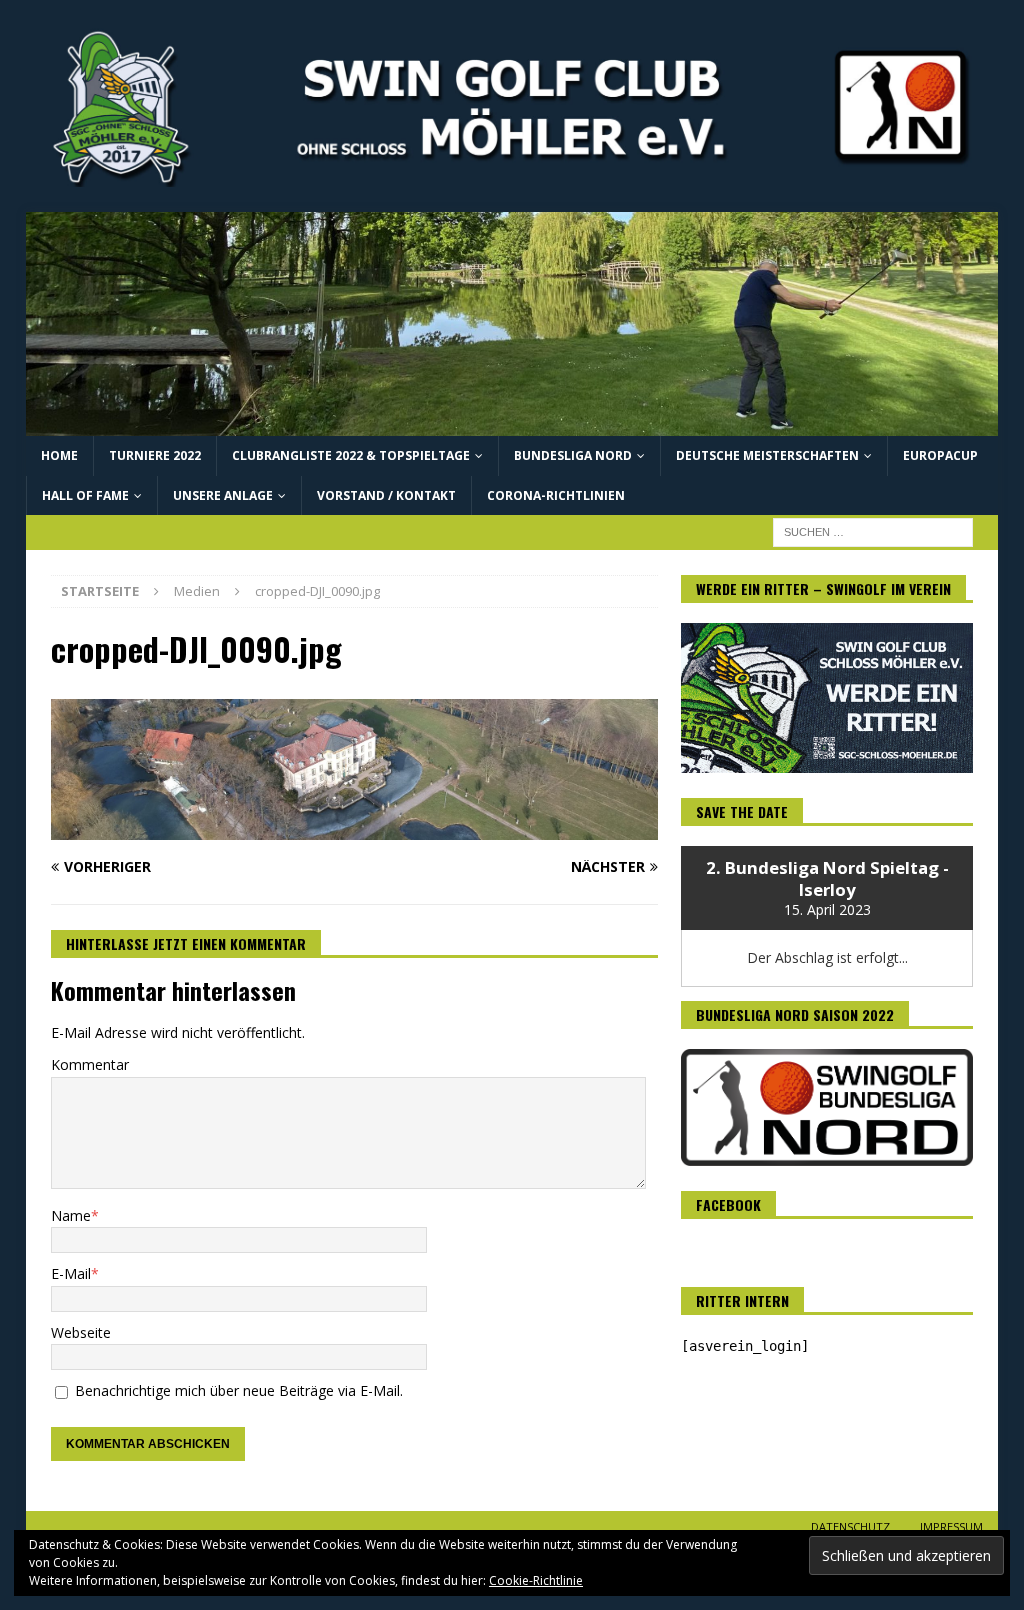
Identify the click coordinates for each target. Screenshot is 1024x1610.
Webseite (81, 1332)
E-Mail (71, 1273)
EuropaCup (940, 455)
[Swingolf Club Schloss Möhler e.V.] (512, 424)
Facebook (728, 1204)
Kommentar (90, 1064)
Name (71, 1215)
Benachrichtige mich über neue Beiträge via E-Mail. (239, 1390)
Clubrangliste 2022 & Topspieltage (351, 455)
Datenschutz (850, 1526)
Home (59, 455)
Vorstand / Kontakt (386, 495)
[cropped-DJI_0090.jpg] (354, 827)
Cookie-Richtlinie (536, 1580)
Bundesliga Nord (573, 455)
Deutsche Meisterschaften (767, 455)
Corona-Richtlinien (556, 495)
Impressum (951, 1526)
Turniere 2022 (155, 455)
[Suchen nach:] (873, 530)
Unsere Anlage (223, 495)
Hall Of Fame (85, 495)
